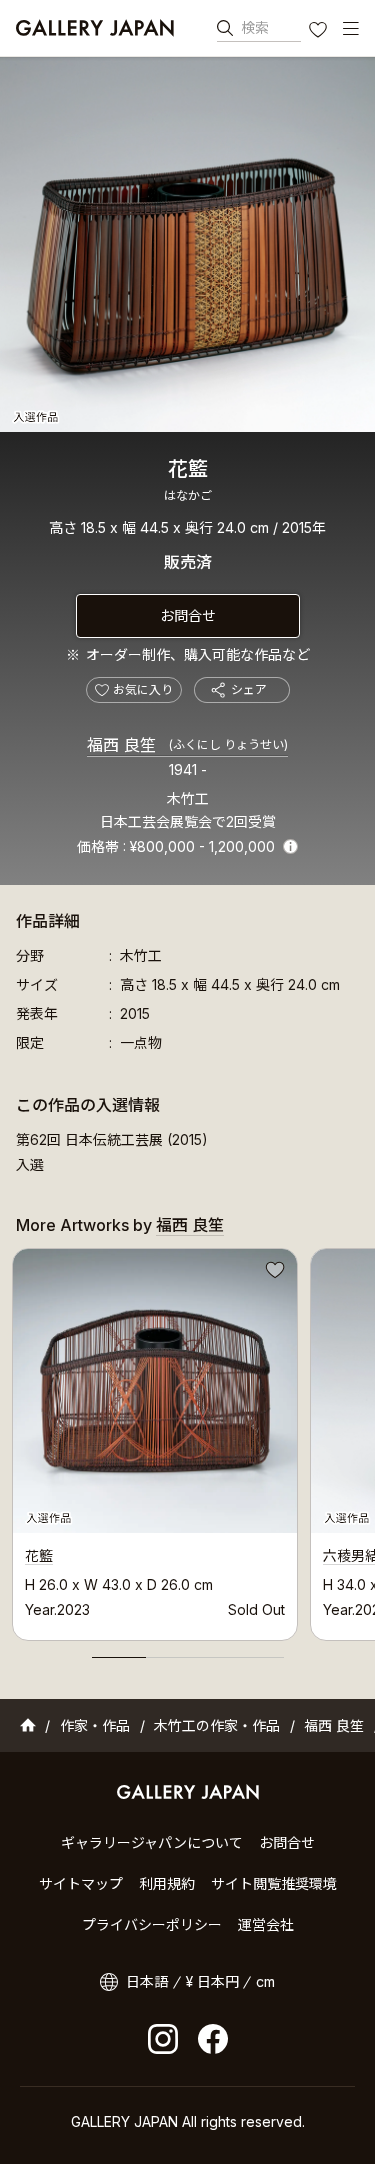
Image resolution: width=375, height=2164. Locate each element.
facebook (213, 2039)
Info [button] (290, 846)
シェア (249, 689)
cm (265, 1981)
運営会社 (266, 1924)
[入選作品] (187, 244)
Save (273, 1273)
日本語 (147, 1981)
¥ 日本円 (212, 1981)
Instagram (163, 2039)
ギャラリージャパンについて (152, 1842)
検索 (255, 27)
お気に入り (320, 32)
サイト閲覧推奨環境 (274, 1883)
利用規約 (167, 1883)
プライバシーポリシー (152, 1924)
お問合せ (188, 615)
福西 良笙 (187, 745)
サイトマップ (81, 1883)
